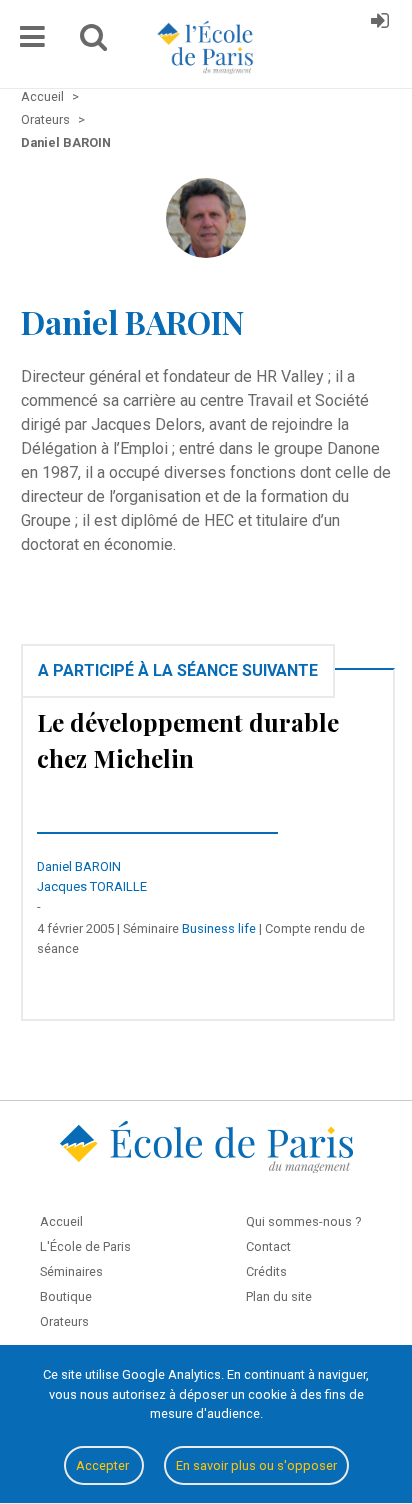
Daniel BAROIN (79, 866)
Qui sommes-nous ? (303, 1221)
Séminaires (71, 1271)
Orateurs (64, 1321)
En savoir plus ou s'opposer (256, 1465)
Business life (219, 928)
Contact (268, 1246)
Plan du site (279, 1296)
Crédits (266, 1271)
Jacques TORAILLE (92, 886)
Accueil (61, 1221)
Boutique (66, 1296)
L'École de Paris (85, 1246)
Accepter (104, 1465)
